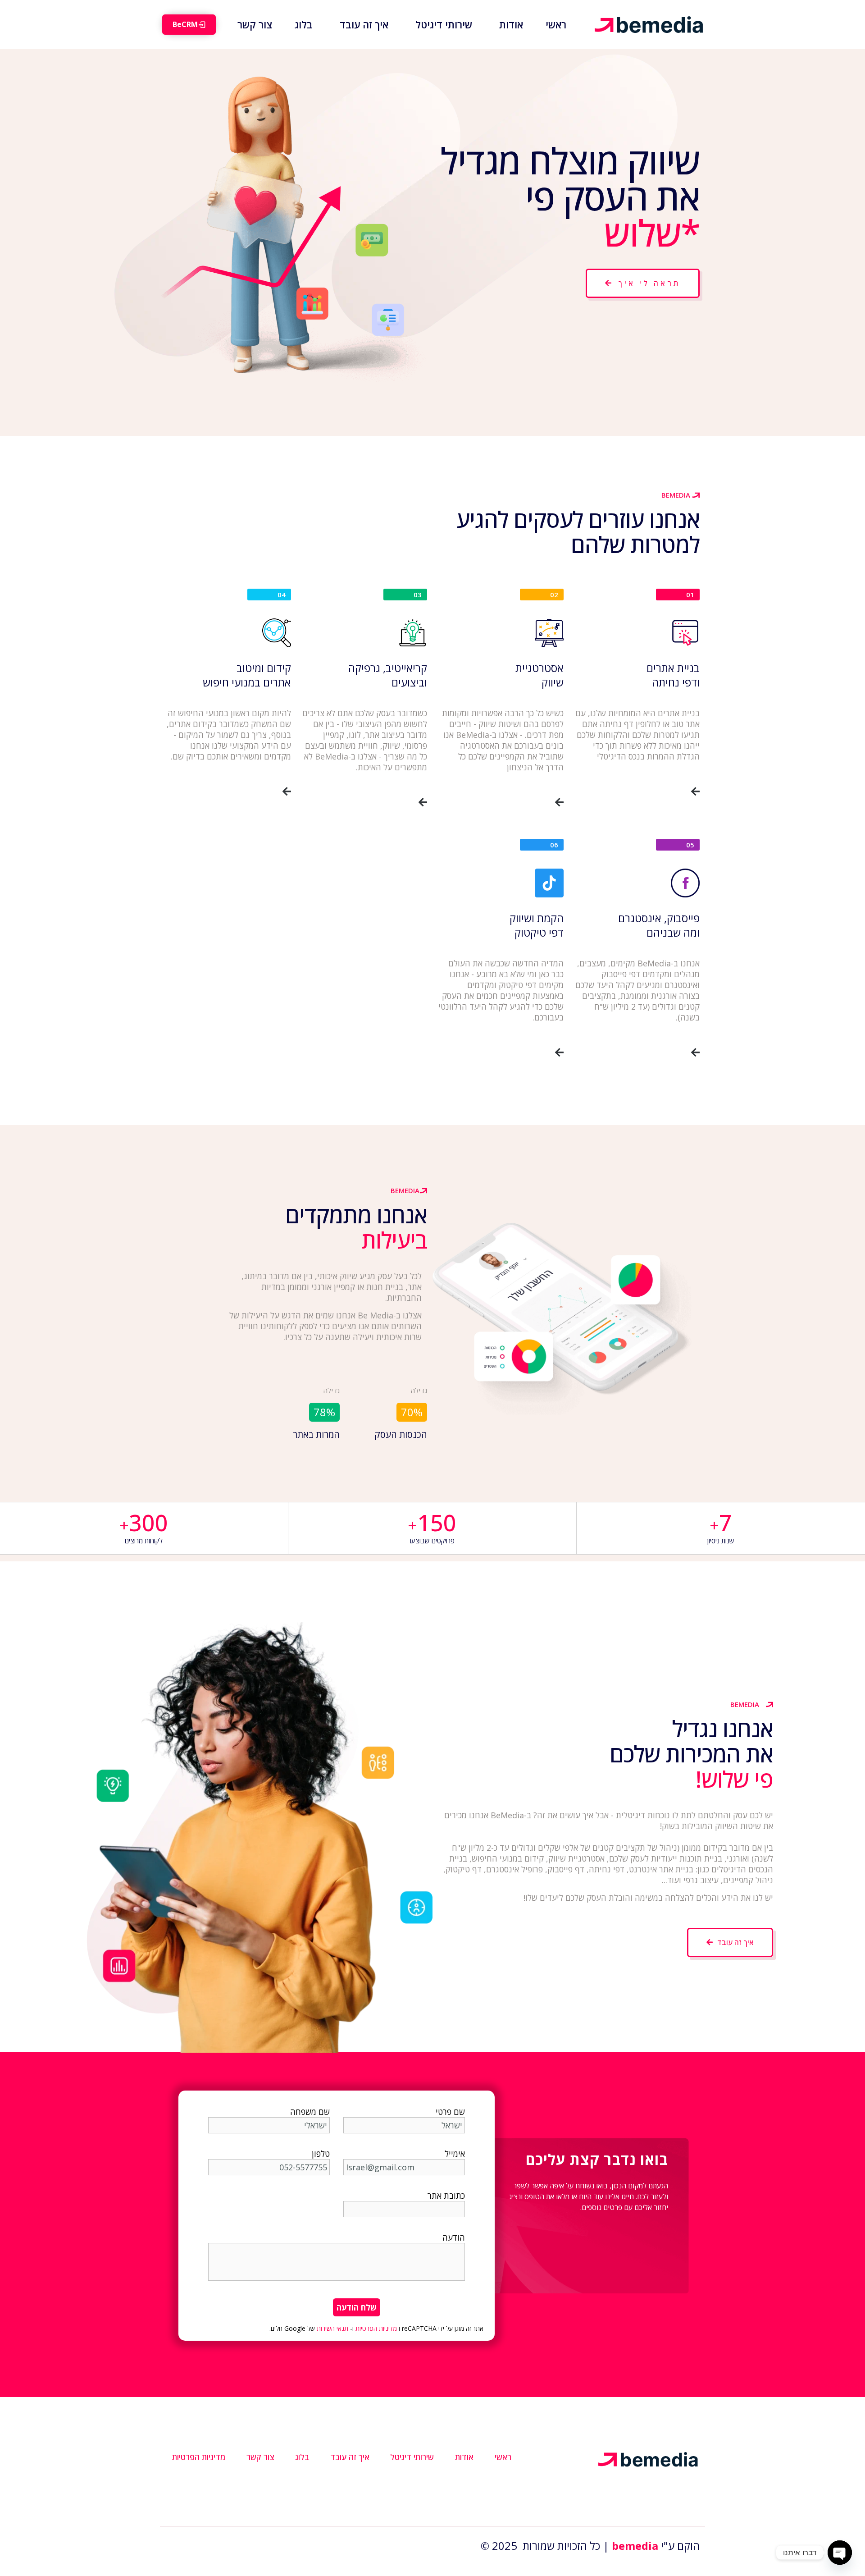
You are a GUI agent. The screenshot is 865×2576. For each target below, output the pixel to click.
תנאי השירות (332, 2328)
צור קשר (260, 2457)
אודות (464, 2457)
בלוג (302, 2457)
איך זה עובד (350, 2457)
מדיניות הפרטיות (376, 2328)
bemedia (635, 2546)
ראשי (503, 2457)
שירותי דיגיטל (412, 2457)
